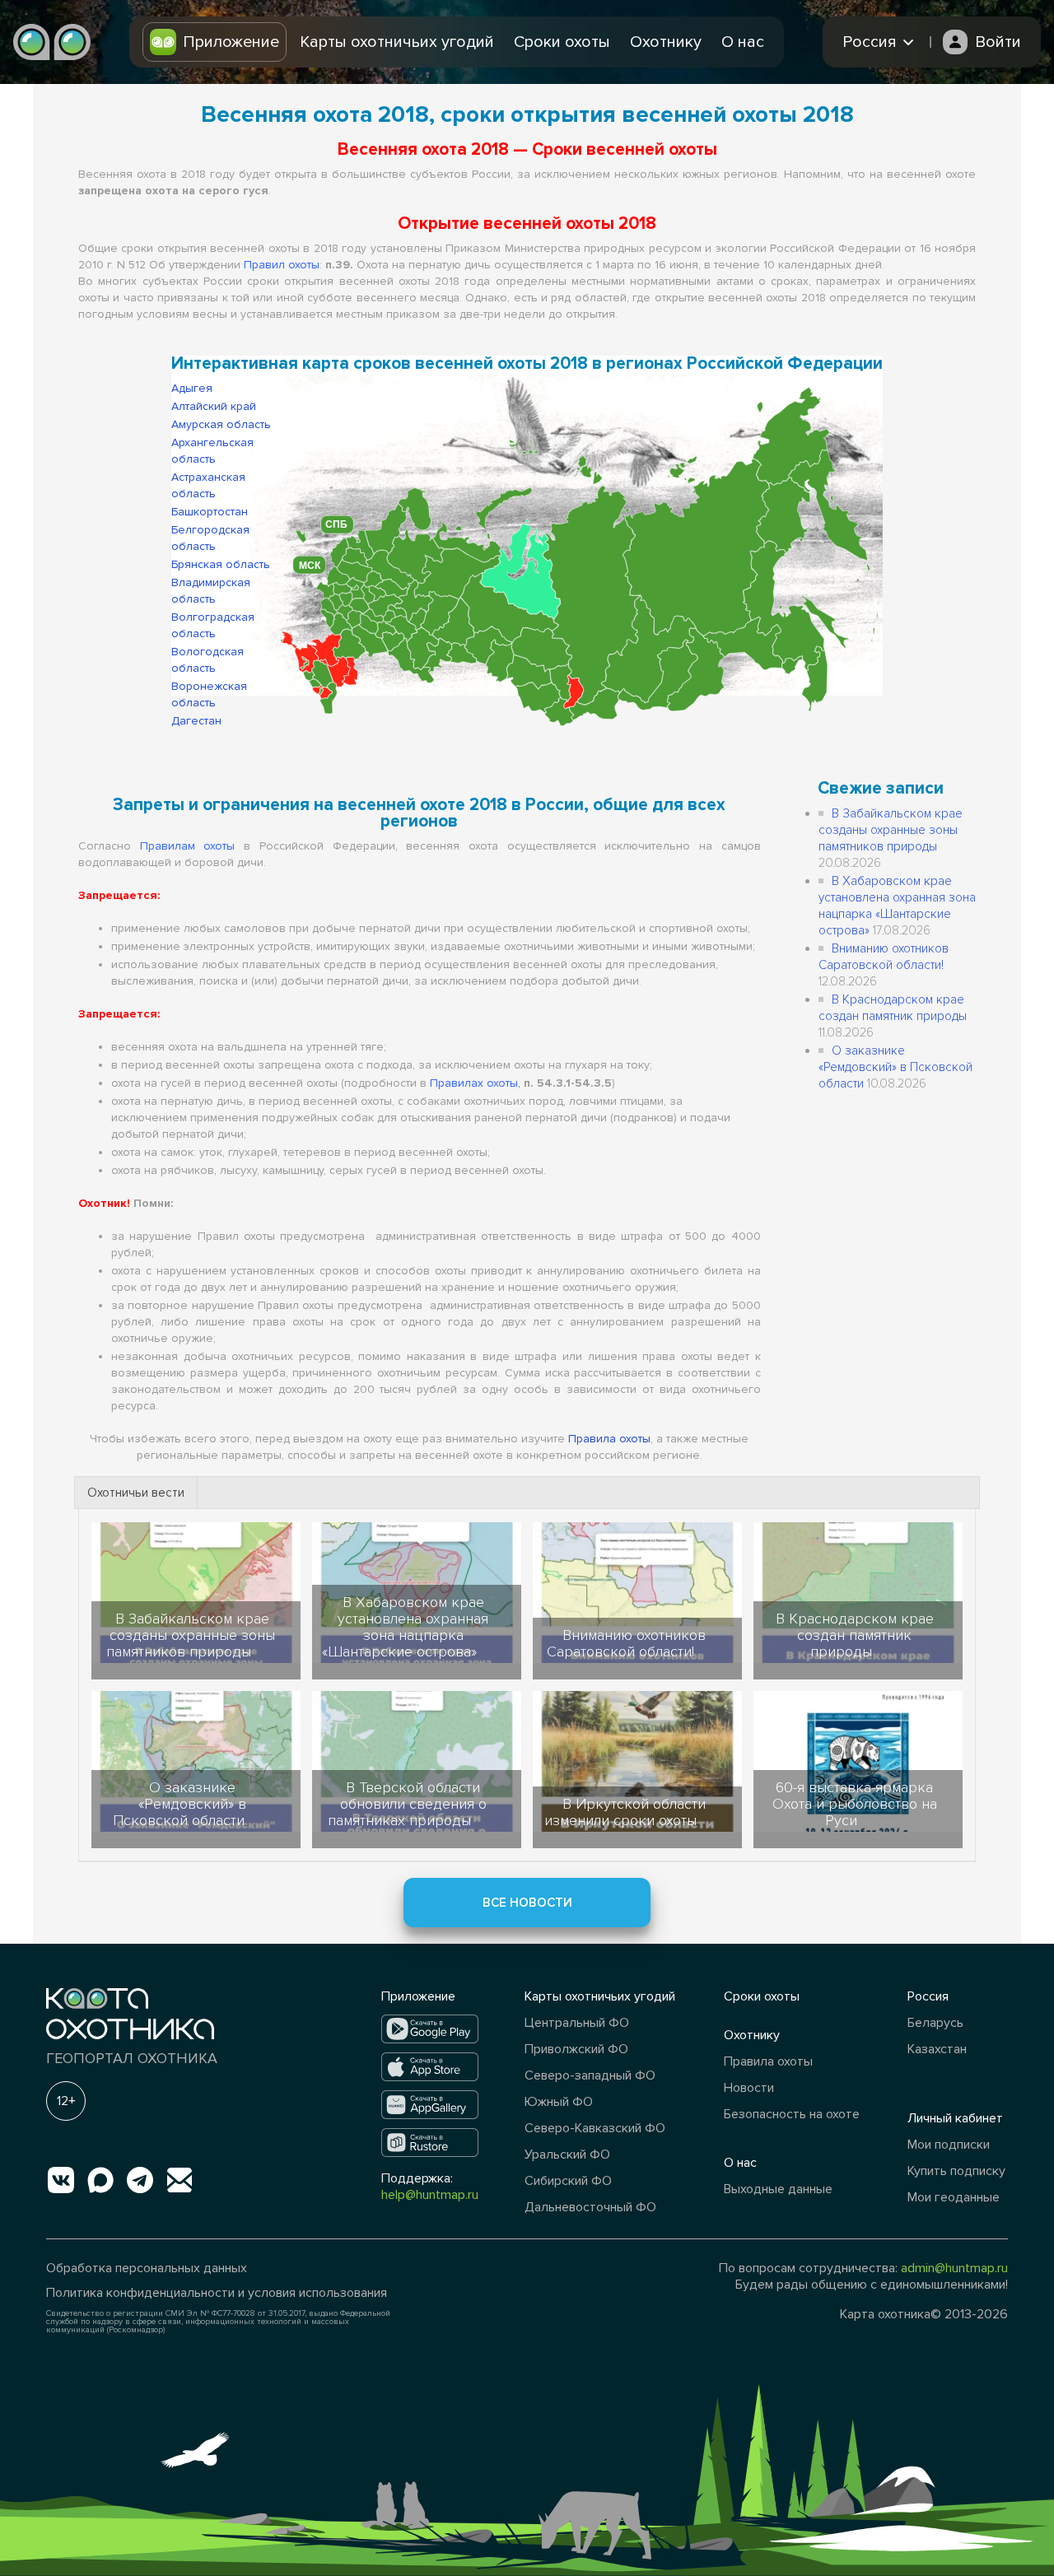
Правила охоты (609, 1439)
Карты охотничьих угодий (397, 42)
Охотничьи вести (136, 1493)
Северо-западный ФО (590, 2075)
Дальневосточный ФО (590, 2207)
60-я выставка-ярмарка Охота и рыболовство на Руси (855, 1804)
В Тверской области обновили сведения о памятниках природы (407, 1804)
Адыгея (192, 388)
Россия (928, 1996)
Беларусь (935, 2023)
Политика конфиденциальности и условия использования (217, 2293)
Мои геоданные (954, 2197)
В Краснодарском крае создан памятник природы (855, 1635)
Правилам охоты (188, 846)
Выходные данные (778, 2189)
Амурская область (221, 424)
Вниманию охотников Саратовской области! (626, 1643)
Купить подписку (956, 2171)
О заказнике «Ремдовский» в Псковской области (895, 1067)
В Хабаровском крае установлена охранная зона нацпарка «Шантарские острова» (405, 1627)
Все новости (527, 1903)
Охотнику (666, 42)
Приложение (231, 42)
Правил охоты (282, 265)
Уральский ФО (567, 2154)
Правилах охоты (474, 1083)
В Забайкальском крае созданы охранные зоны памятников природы (891, 830)
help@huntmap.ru (430, 2195)
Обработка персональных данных (147, 2268)
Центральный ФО (577, 2023)
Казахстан (937, 2049)
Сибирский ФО (568, 2181)
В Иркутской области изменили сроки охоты (625, 1812)
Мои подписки (949, 2145)
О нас (743, 42)
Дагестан (196, 721)
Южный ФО (559, 2102)
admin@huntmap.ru (954, 2268)
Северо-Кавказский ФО (595, 2128)
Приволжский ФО (576, 2049)
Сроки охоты (562, 42)
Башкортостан (210, 512)
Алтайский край (214, 406)
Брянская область (221, 564)
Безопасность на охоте (792, 2114)
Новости (749, 2088)
